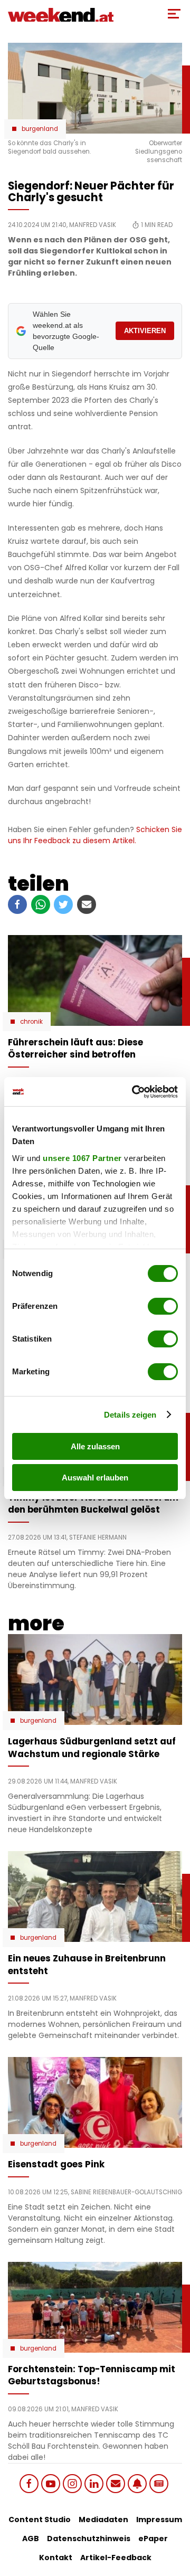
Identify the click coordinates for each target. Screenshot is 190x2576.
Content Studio (40, 2520)
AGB (31, 2539)
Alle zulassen (95, 1446)
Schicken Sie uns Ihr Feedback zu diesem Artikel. (95, 835)
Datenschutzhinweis (89, 2539)
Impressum (159, 2520)
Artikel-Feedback (116, 2558)
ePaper (153, 2539)
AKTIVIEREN (145, 331)
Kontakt (56, 2558)
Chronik (31, 1022)
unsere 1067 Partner (82, 1158)
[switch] (163, 1306)
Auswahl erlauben (95, 1478)
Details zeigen (130, 1415)
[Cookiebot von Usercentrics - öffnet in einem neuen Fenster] (134, 1092)
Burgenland (40, 129)
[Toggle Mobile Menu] (174, 14)
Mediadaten (103, 2520)
